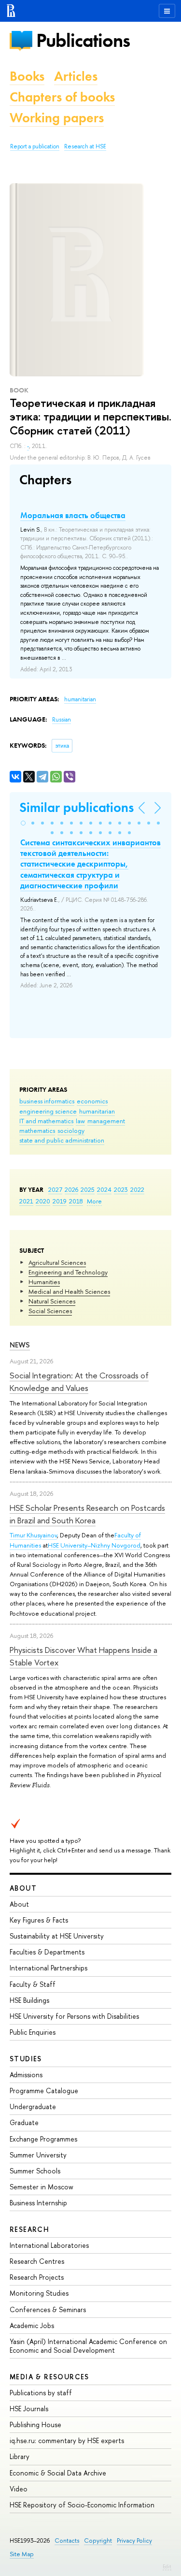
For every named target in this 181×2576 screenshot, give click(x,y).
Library (20, 2456)
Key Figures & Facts (39, 1920)
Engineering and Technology (68, 1272)
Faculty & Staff (33, 1984)
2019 (60, 1201)
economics (92, 1101)
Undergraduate (33, 2106)
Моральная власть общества (73, 515)
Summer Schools (35, 2171)
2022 (137, 1189)
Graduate (24, 2122)
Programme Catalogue (44, 2091)
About (23, 1888)
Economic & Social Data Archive (58, 2473)
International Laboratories (49, 2245)
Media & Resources (49, 2377)
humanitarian (97, 1111)
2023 (121, 1189)
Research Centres (37, 2261)
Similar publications (77, 807)
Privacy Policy (134, 2540)
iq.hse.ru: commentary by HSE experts (67, 2440)
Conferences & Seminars (48, 2309)
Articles (76, 76)
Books (27, 76)
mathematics (37, 1130)
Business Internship (38, 2203)
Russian (62, 720)
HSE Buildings (29, 2000)
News (20, 1345)
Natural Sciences (52, 1301)
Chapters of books (62, 97)
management (106, 1121)
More (94, 1201)
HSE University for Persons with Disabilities (74, 2016)
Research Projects (37, 2277)
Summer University (38, 2155)
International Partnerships (49, 1968)
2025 (88, 1189)
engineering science (48, 1111)
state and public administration (62, 1140)
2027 (55, 1189)
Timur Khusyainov (33, 1535)
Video (19, 2489)
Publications (83, 40)
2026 (71, 1189)
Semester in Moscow (42, 2187)
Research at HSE (85, 146)
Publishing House (35, 2424)
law (80, 1121)
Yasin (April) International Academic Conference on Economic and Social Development (88, 2346)
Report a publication (35, 146)
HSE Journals (29, 2409)
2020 (43, 1201)
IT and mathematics (46, 1121)
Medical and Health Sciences (69, 1291)
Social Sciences (50, 1311)
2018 (76, 1201)
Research (29, 2229)
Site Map (22, 2554)
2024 (104, 1189)
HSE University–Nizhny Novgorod (94, 1545)
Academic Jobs (32, 2325)
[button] (23, 823)
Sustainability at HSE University (57, 1936)
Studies (26, 2059)
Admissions (26, 2075)
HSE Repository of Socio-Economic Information (82, 2505)
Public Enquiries (33, 2032)
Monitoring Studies (39, 2293)
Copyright (98, 2540)
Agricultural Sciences (57, 1262)
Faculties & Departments (47, 1952)
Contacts (67, 2540)
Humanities (44, 1282)
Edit (167, 2566)
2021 (26, 1201)
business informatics (47, 1101)
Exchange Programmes (43, 2139)
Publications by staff (41, 2393)
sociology (71, 1130)
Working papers (57, 118)
